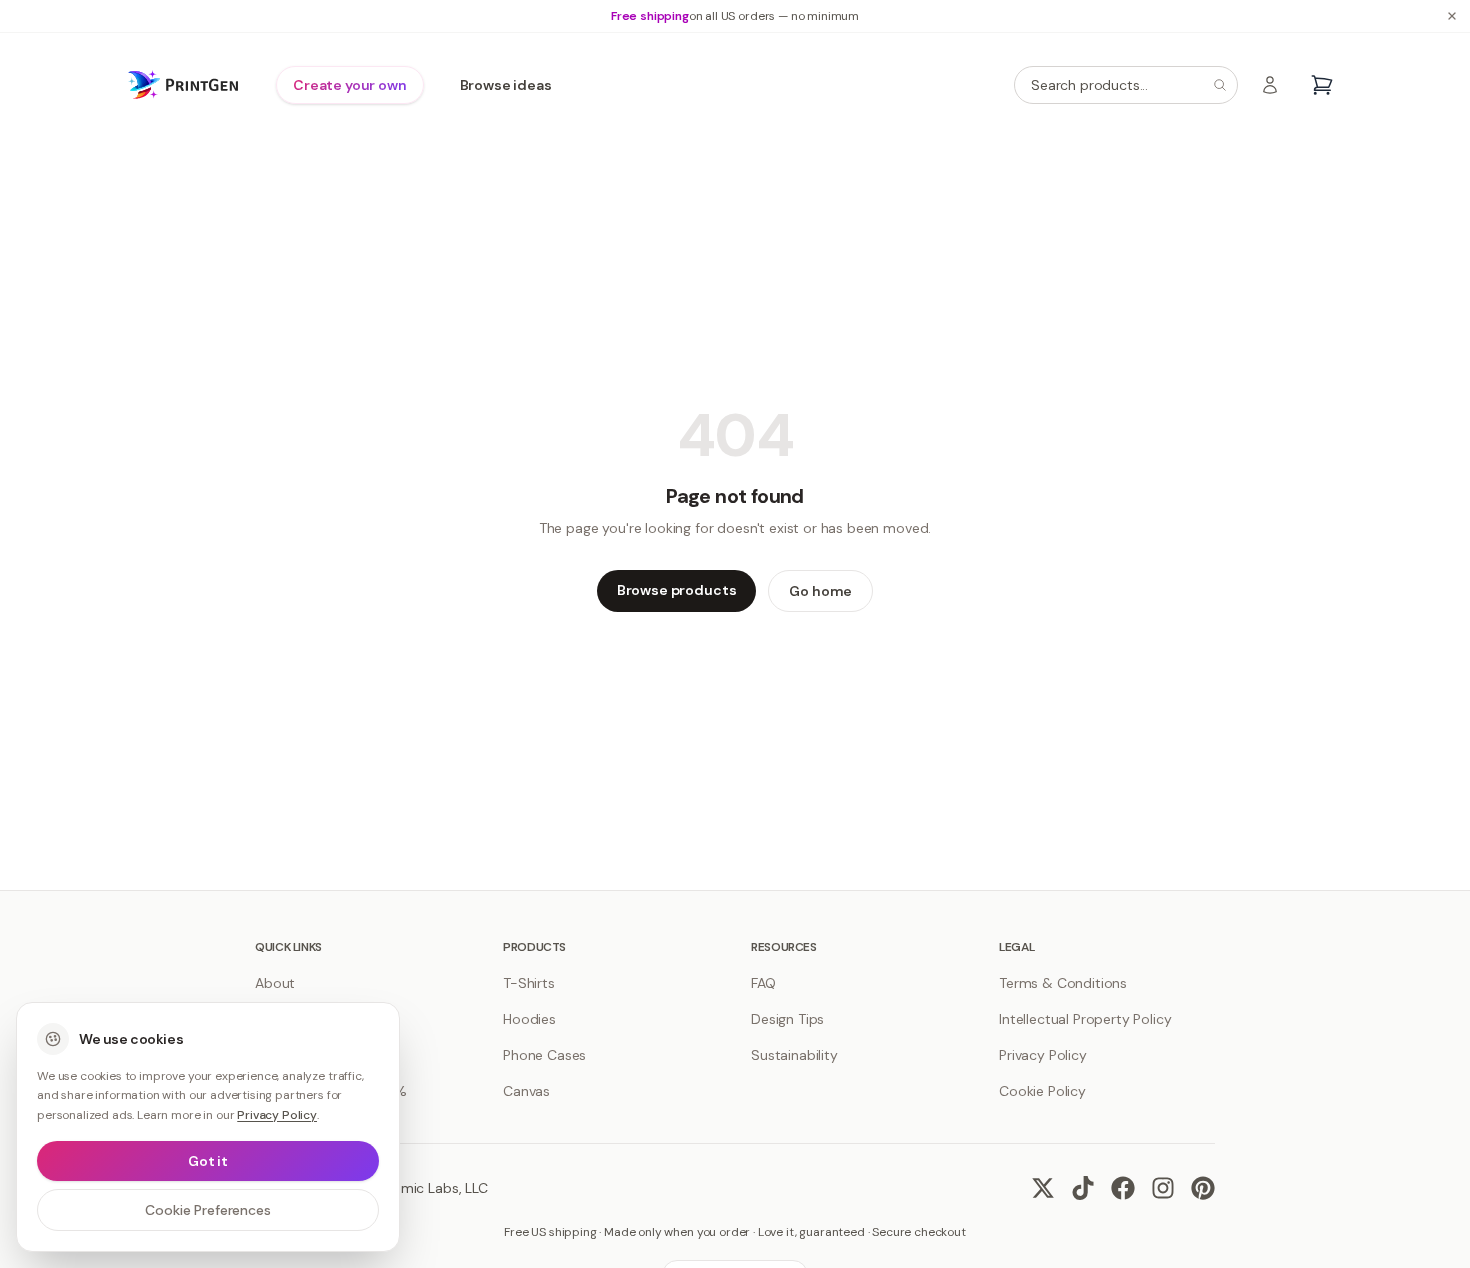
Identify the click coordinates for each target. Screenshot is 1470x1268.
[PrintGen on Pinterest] (1203, 1188)
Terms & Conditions (1063, 983)
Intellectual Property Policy (1085, 1019)
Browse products (677, 590)
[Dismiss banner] (1452, 16)
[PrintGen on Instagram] (1163, 1188)
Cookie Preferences (207, 1210)
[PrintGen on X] (1043, 1188)
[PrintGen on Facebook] (1123, 1188)
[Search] (1220, 85)
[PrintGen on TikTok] (1083, 1188)
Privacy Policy (1043, 1055)
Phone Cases (544, 1055)
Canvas (526, 1091)
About (275, 983)
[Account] (1270, 85)
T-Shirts (529, 983)
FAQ (763, 983)
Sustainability (794, 1055)
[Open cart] (1322, 85)
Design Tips (787, 1019)
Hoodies (529, 1019)
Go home (820, 591)
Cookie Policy (1042, 1091)
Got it (208, 1161)
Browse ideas (506, 85)
